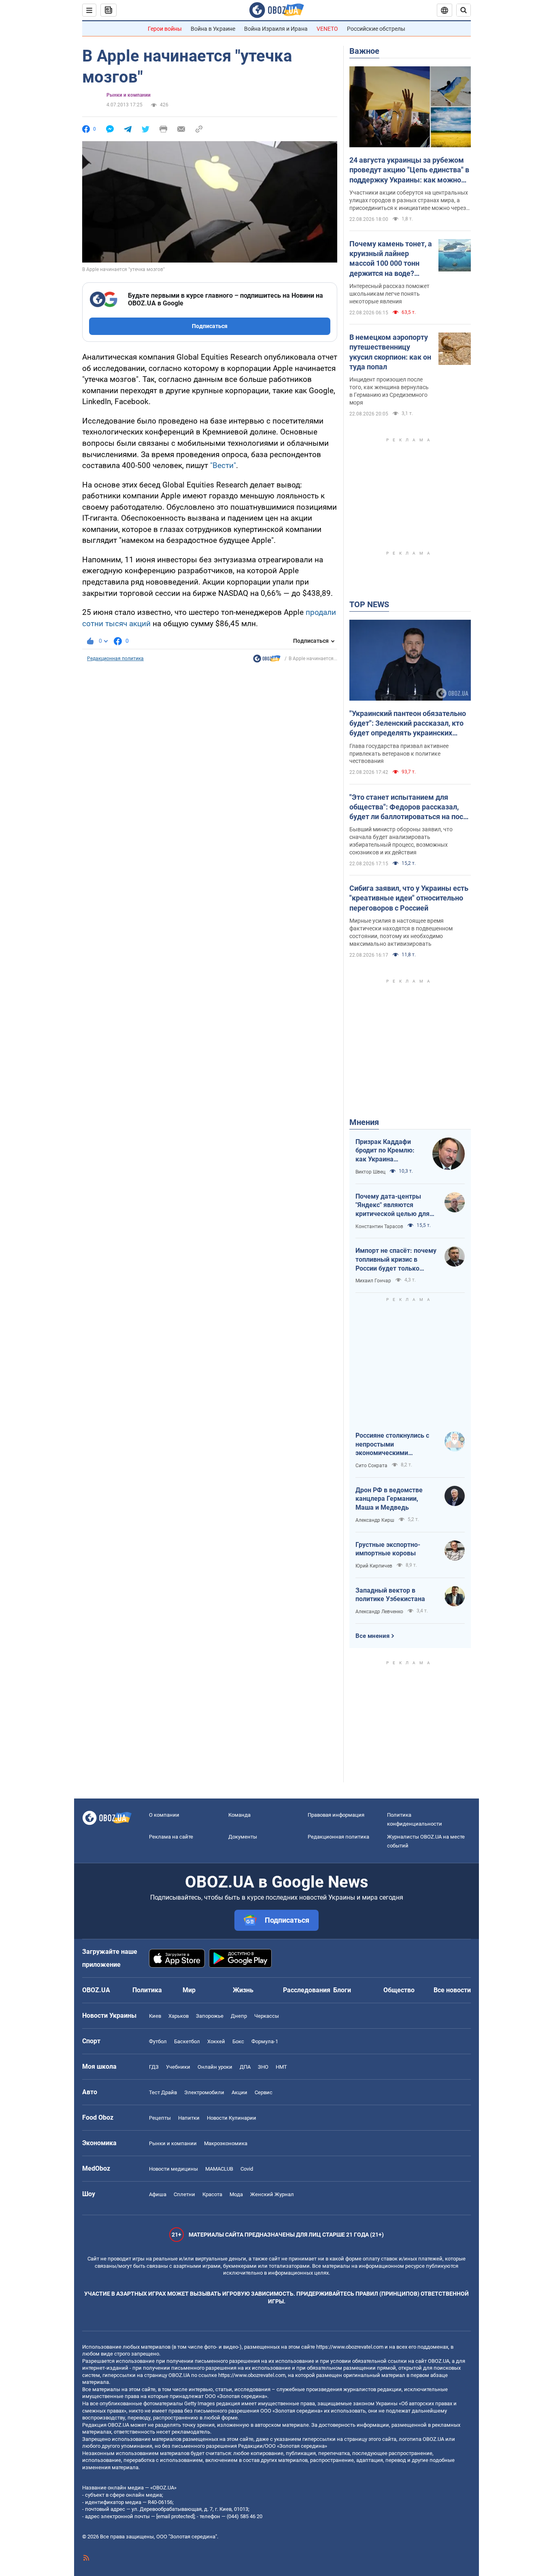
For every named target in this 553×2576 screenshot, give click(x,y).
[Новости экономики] (267, 661)
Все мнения (372, 1636)
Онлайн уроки (215, 2067)
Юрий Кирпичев (374, 1566)
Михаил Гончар (373, 1281)
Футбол (158, 2041)
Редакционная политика (115, 659)
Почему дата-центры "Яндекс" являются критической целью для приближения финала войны (392, 1205)
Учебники (178, 2067)
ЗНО (263, 2067)
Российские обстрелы (376, 29)
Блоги (342, 1990)
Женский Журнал (272, 2194)
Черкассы (267, 2016)
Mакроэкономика (226, 2143)
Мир (189, 1990)
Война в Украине (213, 29)
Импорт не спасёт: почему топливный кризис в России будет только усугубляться (396, 1260)
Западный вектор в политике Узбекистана (390, 1595)
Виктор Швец (370, 1172)
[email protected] (175, 2516)
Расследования (307, 1990)
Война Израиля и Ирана (276, 29)
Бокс (238, 2041)
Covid (247, 2169)
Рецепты (160, 2118)
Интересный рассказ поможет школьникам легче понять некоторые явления (389, 294)
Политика (147, 1990)
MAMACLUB (219, 2169)
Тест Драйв (163, 2092)
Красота (212, 2194)
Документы (243, 1837)
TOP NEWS (369, 604)
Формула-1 (265, 2041)
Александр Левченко (379, 1612)
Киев (155, 2016)
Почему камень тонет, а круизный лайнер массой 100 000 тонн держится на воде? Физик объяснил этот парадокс (391, 259)
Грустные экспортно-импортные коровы (388, 1549)
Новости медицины (173, 2169)
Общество (399, 1990)
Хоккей (216, 2041)
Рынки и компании (129, 95)
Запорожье (210, 2016)
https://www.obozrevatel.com (350, 2347)
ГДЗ (154, 2067)
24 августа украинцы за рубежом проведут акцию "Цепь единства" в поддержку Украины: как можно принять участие (409, 170)
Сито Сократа (371, 1466)
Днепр (239, 2016)
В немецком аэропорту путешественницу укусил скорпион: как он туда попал (390, 352)
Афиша (158, 2194)
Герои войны (165, 29)
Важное (364, 51)
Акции (239, 2092)
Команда (239, 1815)
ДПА (245, 2067)
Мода (236, 2194)
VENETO (327, 29)
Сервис (264, 2092)
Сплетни (184, 2194)
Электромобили (204, 2092)
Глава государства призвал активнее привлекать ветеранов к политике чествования (399, 754)
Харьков (179, 2016)
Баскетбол (187, 2041)
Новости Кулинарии (232, 2118)
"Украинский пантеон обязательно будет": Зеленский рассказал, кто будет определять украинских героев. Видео (408, 724)
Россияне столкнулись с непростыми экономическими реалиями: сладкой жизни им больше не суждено (396, 1445)
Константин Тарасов (379, 1227)
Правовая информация (336, 1815)
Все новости (452, 1990)
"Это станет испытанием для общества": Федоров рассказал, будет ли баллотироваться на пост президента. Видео (408, 807)
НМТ (281, 2067)
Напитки (189, 2118)
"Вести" (223, 465)
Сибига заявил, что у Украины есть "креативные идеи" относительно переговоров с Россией (409, 898)
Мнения (364, 1122)
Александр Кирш (375, 1520)
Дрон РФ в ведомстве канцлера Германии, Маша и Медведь (389, 1499)
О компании (164, 1815)
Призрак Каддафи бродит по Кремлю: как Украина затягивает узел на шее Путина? (385, 1151)
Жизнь (243, 1990)
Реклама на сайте (171, 1837)
